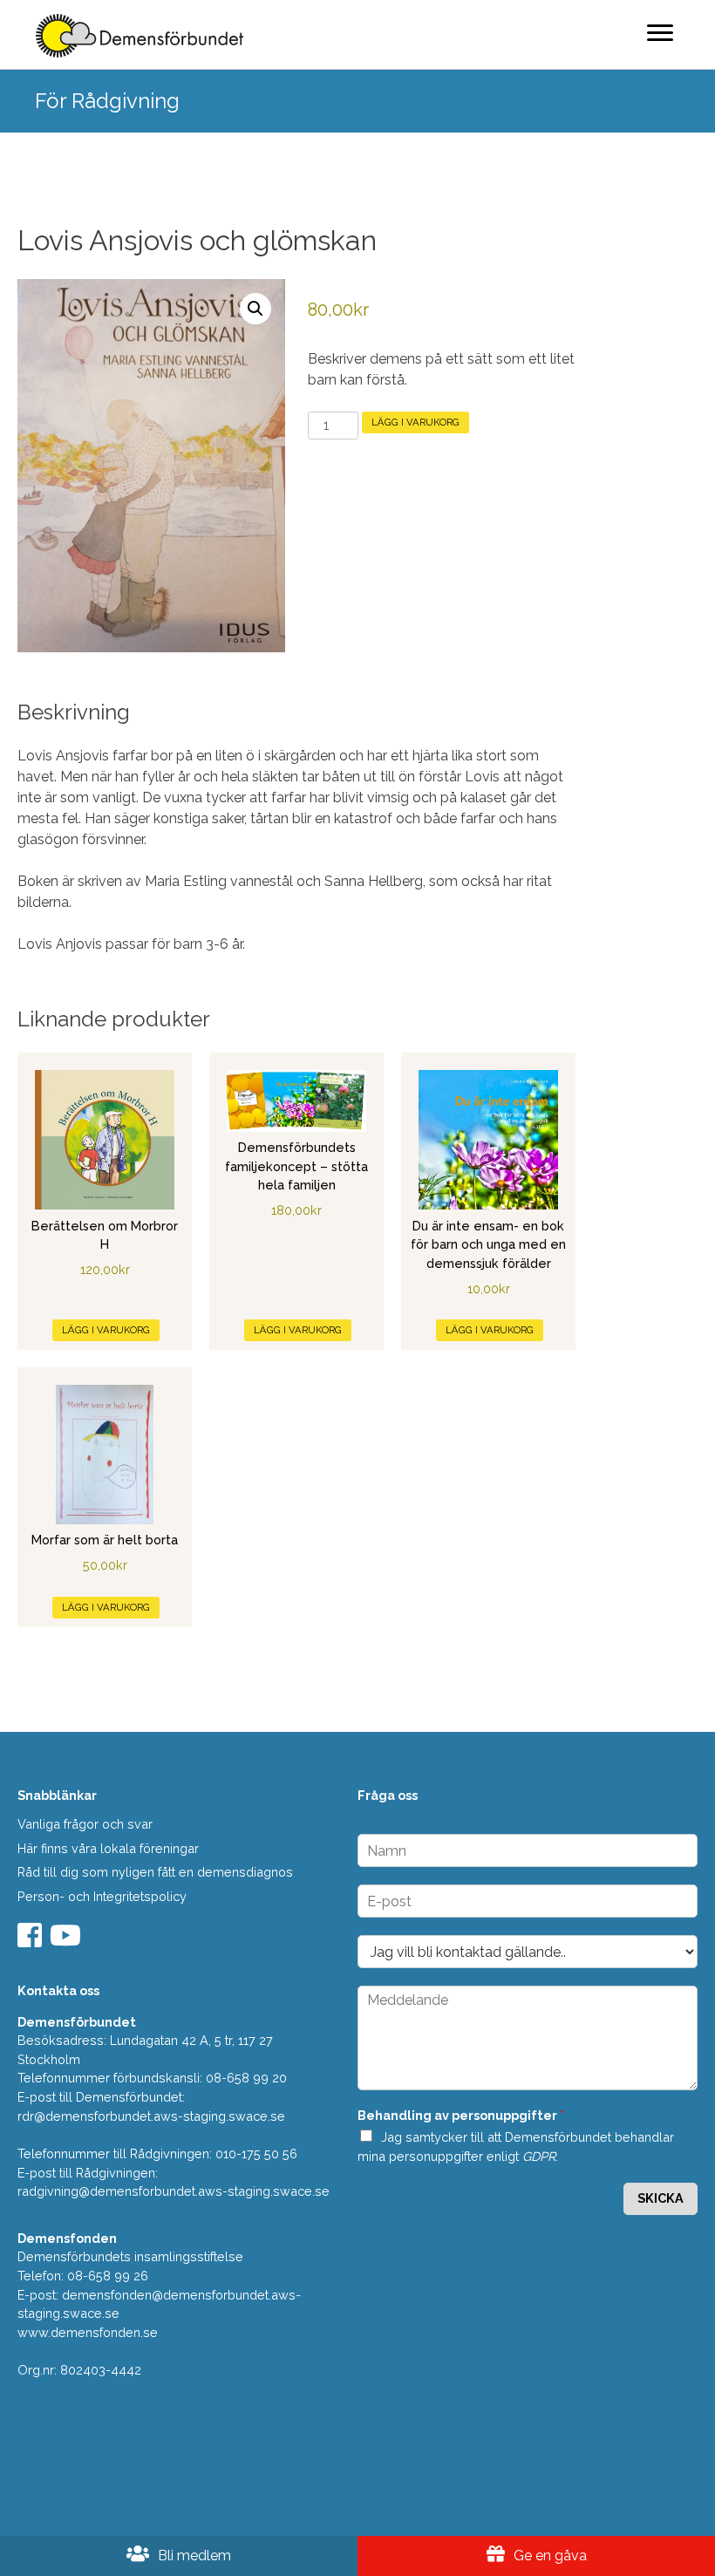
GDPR (539, 2156)
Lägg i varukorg (415, 422)
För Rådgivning (107, 101)
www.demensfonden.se (88, 2332)
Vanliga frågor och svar (85, 1824)
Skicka (661, 2198)
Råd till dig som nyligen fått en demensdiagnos (155, 1872)
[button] (255, 309)
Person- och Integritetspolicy (102, 1896)
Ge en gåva (548, 2556)
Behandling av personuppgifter (461, 2115)
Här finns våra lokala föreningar (108, 1848)
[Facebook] (32, 1941)
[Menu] (660, 32)
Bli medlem (193, 2556)
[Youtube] (68, 1941)
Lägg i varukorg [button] (106, 1330)
